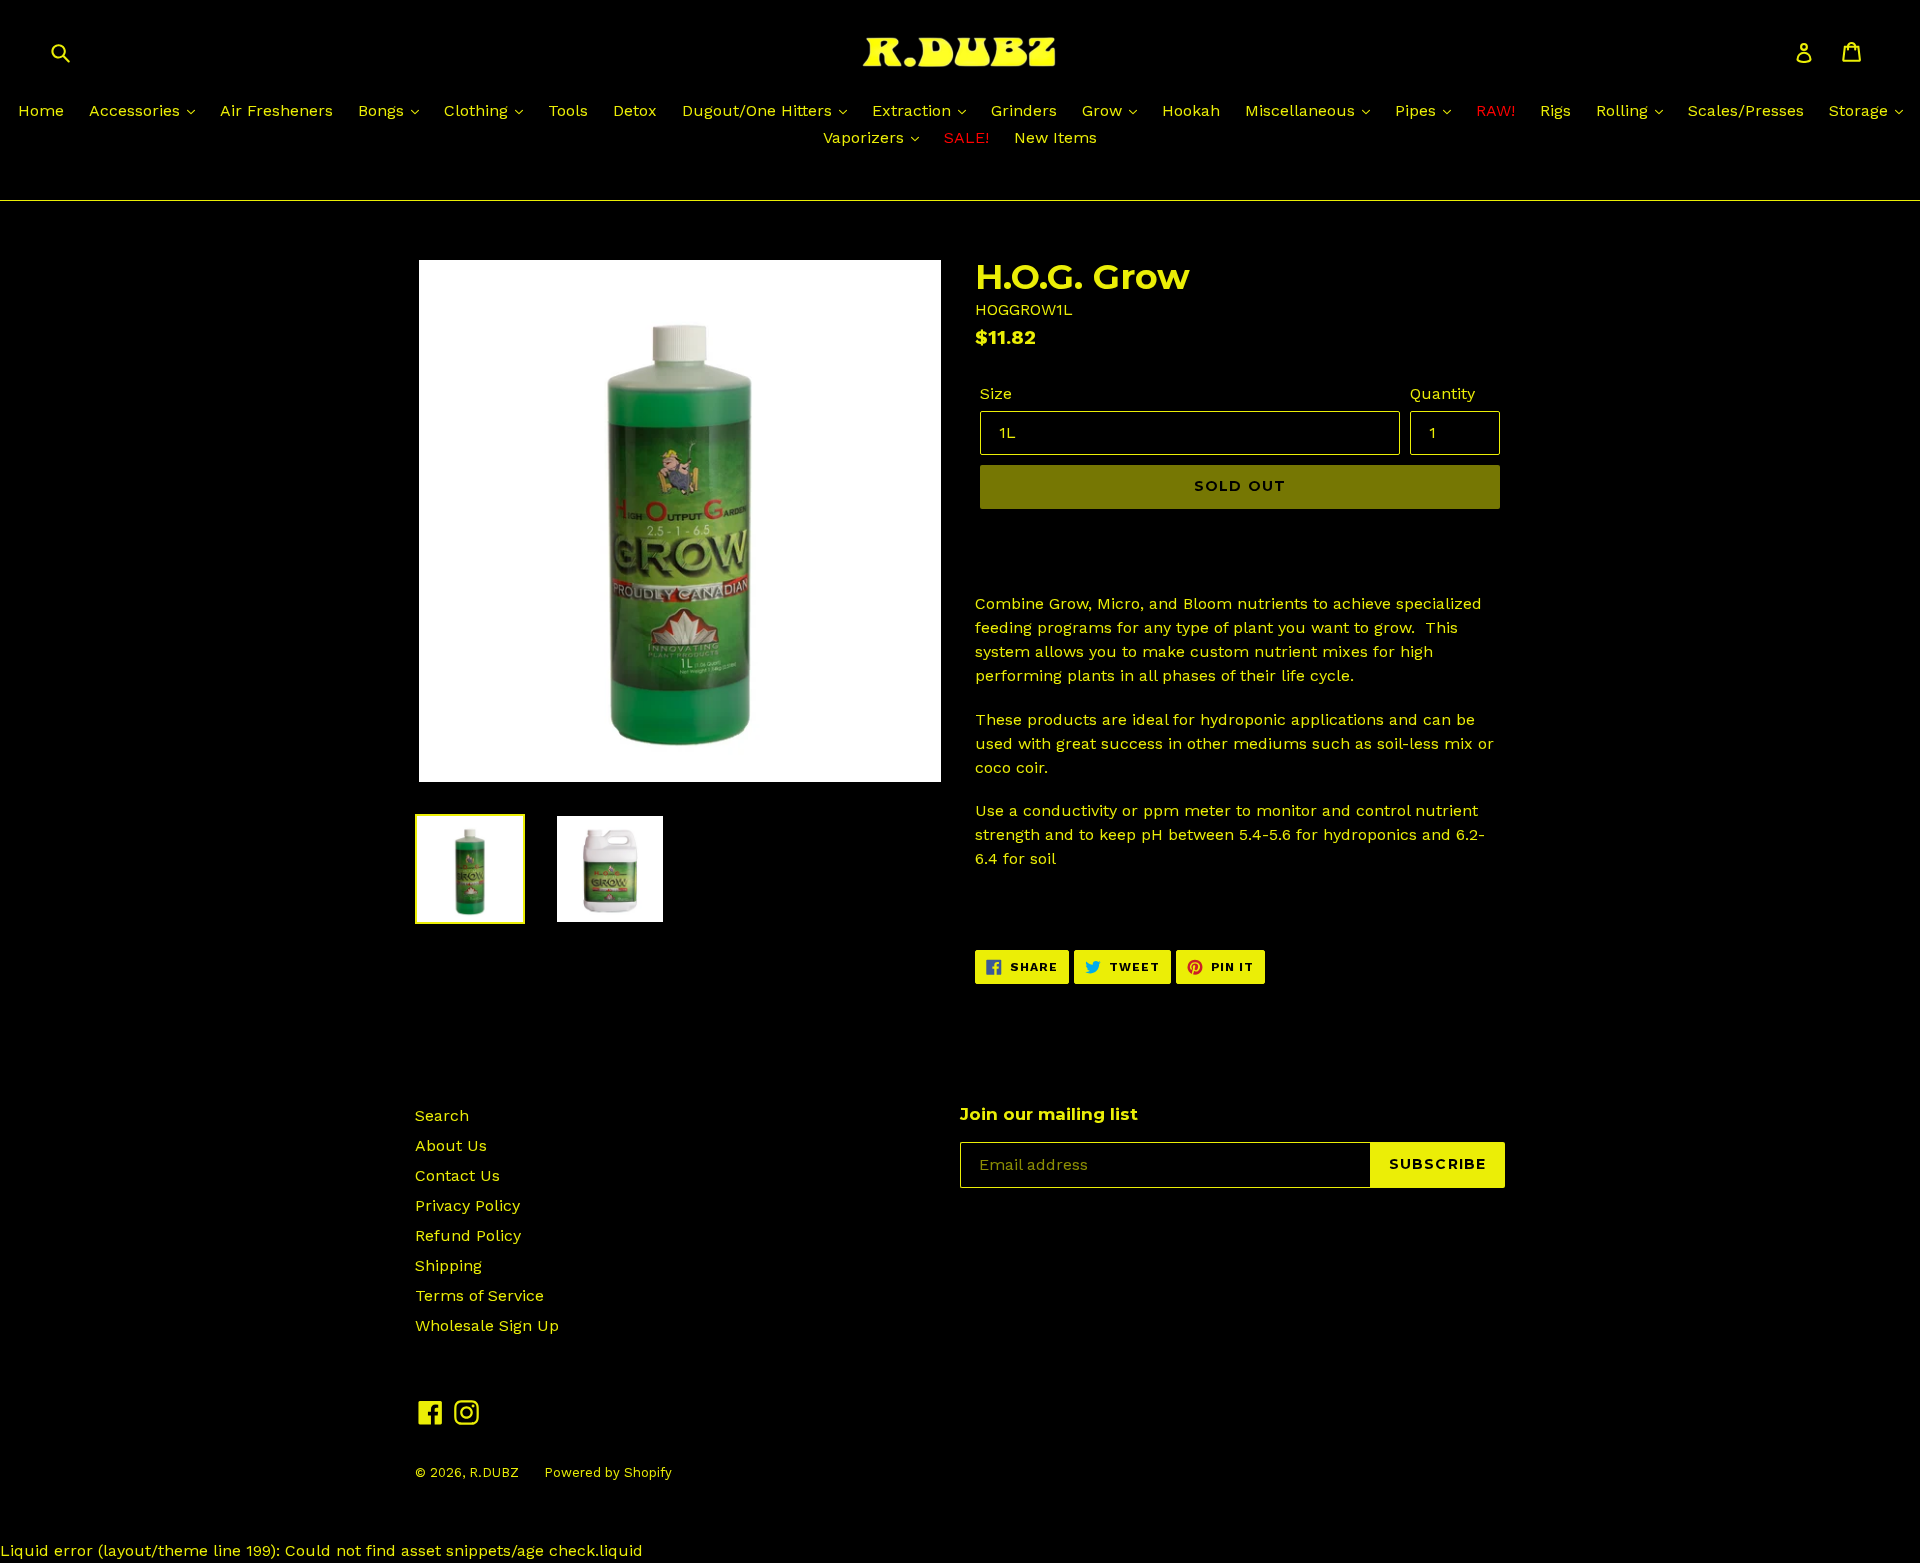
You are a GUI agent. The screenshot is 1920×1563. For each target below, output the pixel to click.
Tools (568, 110)
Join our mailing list (1049, 1114)
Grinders (1024, 110)
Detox (635, 110)
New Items (1055, 137)
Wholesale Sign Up (487, 1325)
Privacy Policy (467, 1205)
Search (442, 1115)
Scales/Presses (1746, 110)
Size (996, 393)
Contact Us (457, 1175)
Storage (1861, 110)
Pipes (1418, 110)
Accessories (137, 110)
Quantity (1442, 393)
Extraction (914, 110)
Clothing (478, 110)
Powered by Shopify (608, 1472)
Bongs (383, 110)
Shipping (448, 1265)
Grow (1104, 110)
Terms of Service (479, 1295)
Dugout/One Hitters (759, 110)
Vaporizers (866, 137)
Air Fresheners (276, 110)
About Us (451, 1145)
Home (41, 110)
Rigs (1555, 110)
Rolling (1624, 110)
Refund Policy (468, 1235)
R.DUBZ (494, 1472)
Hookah (1191, 110)
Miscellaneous (1302, 110)
